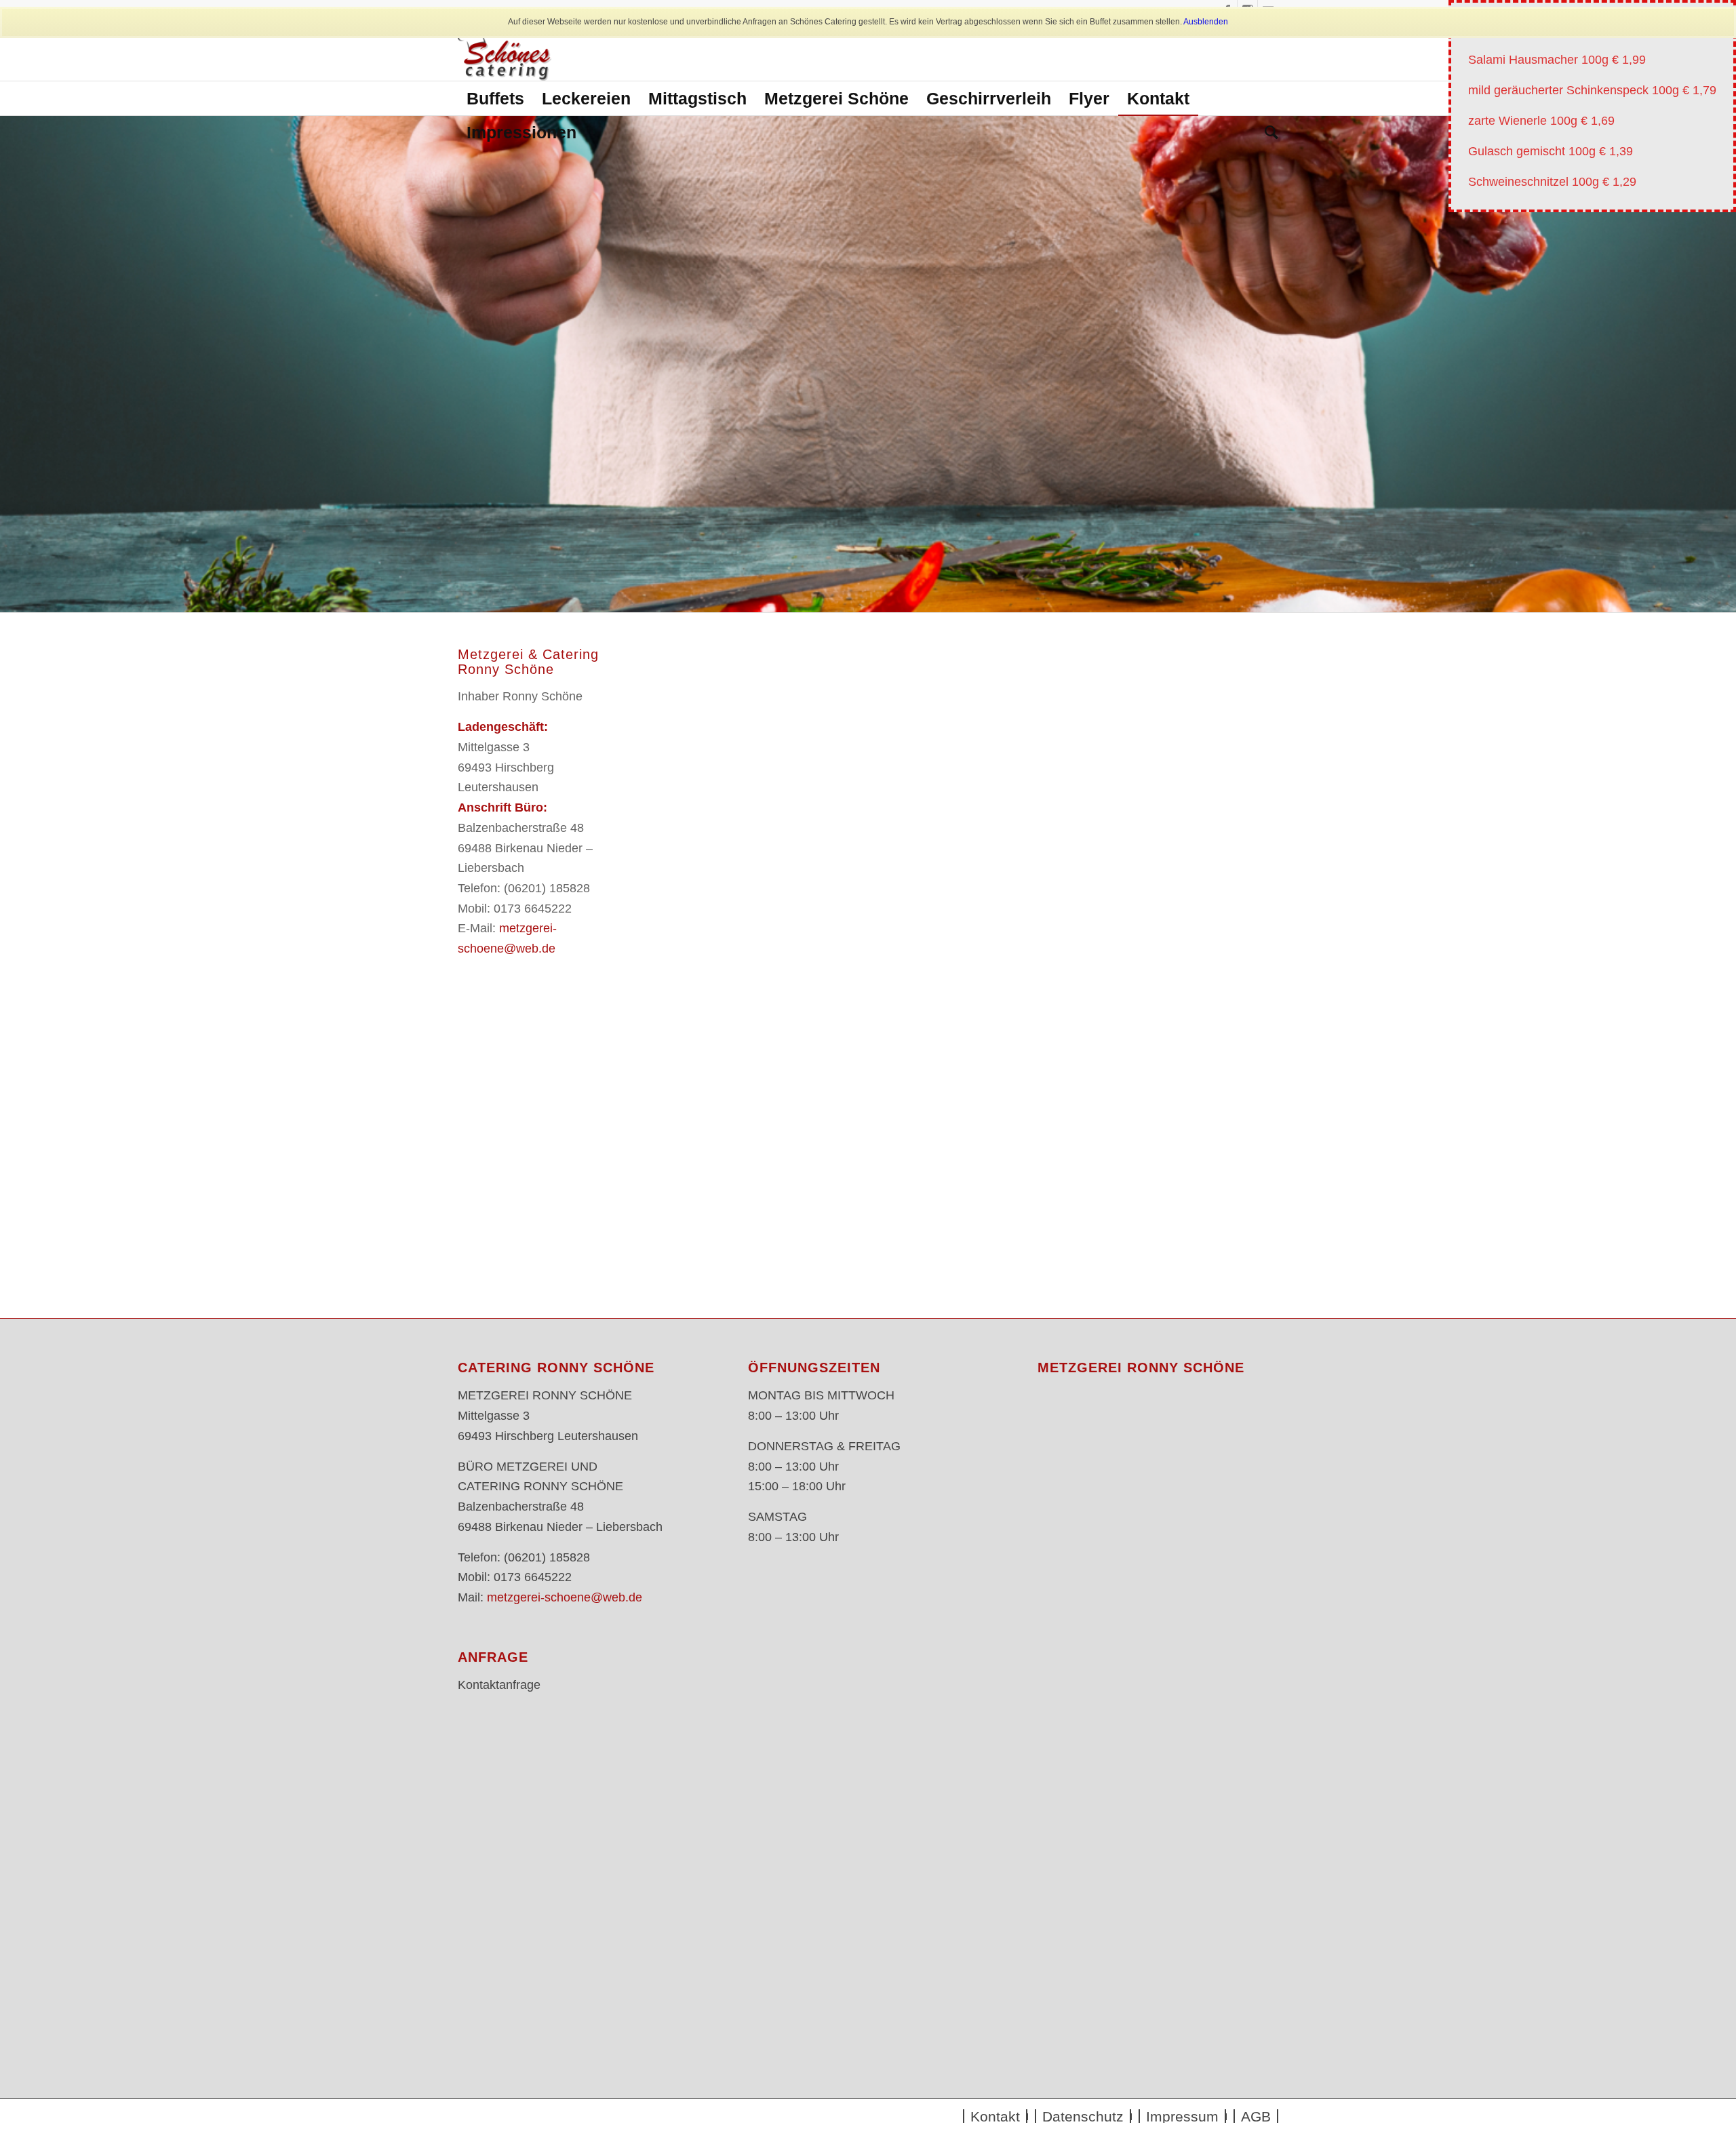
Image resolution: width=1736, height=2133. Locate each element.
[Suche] (1267, 132)
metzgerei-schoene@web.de (565, 1597)
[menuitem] (495, 98)
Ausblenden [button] (1206, 22)
